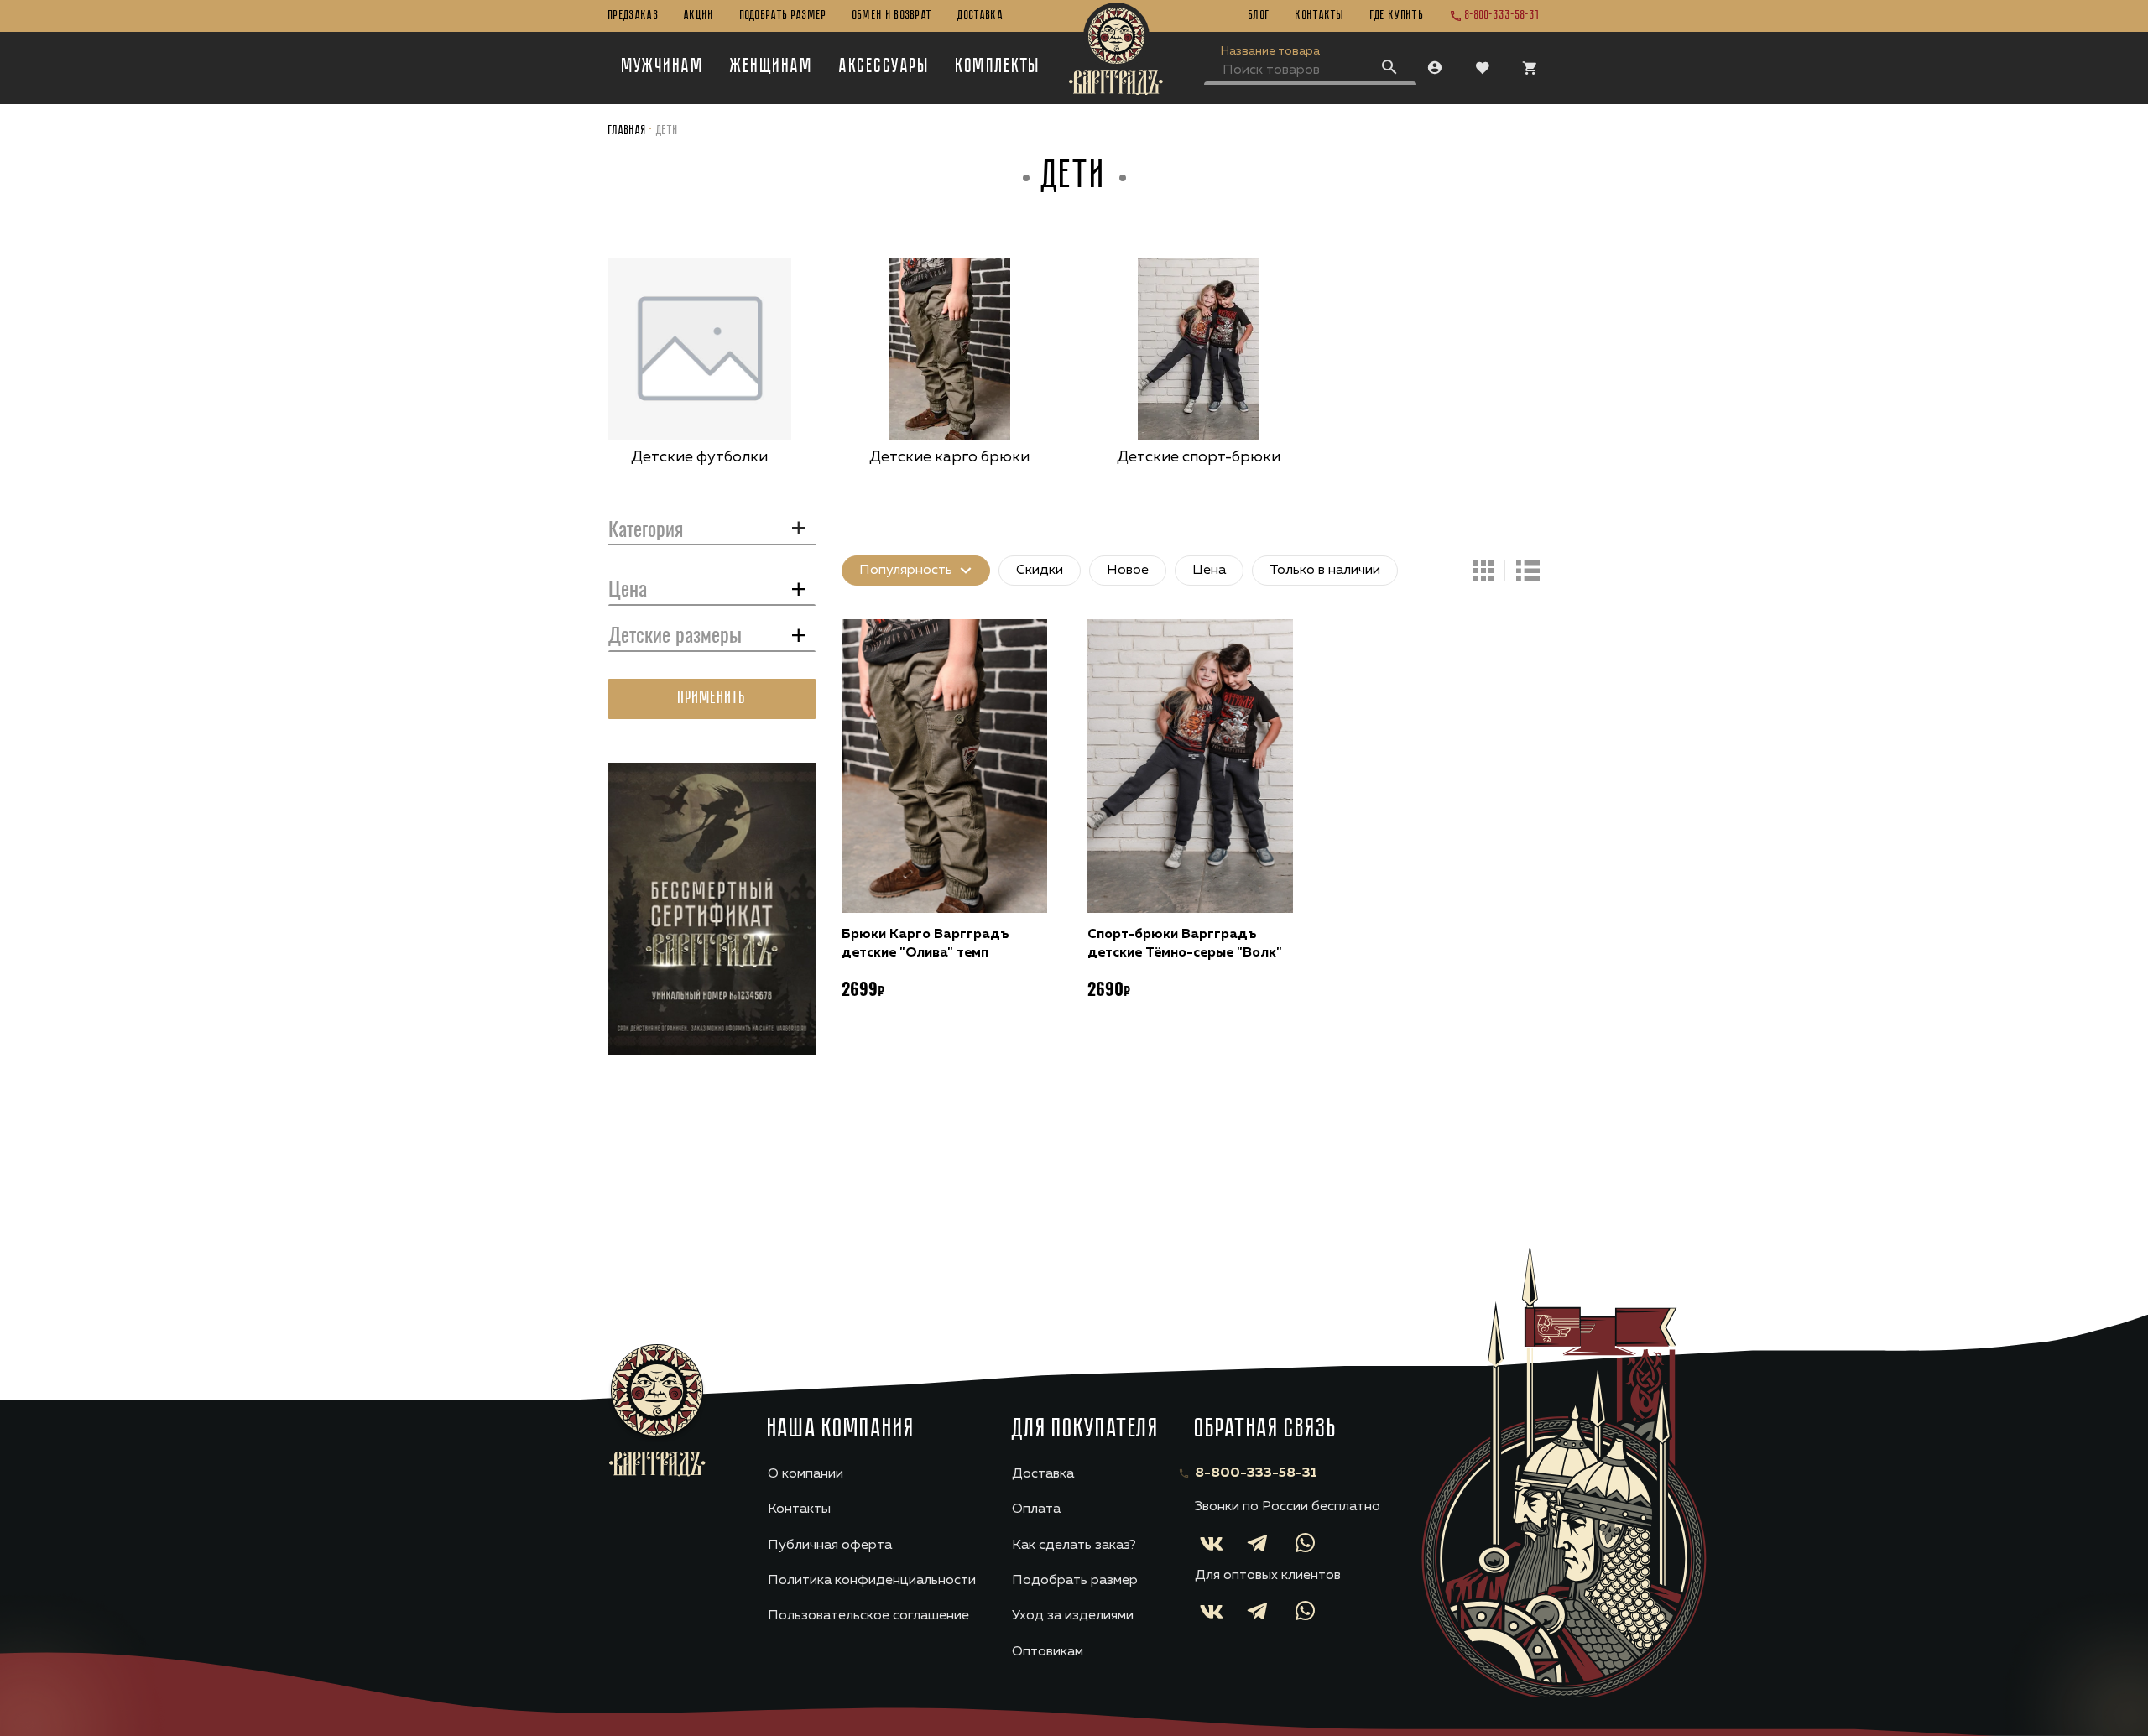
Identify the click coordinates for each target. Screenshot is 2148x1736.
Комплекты (998, 67)
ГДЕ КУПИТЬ (1397, 16)
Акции (699, 16)
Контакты (1320, 16)
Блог (1259, 16)
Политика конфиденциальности (872, 1581)
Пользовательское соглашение (868, 1616)
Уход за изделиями (1073, 1616)
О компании (805, 1474)
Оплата (1036, 1509)
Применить (712, 699)
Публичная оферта (830, 1546)
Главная (628, 131)
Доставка (980, 16)
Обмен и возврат (893, 16)
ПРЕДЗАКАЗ (633, 16)
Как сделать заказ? (1074, 1546)
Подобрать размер (784, 16)
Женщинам (772, 67)
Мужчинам (663, 67)
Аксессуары (884, 67)
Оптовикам (1048, 1652)
